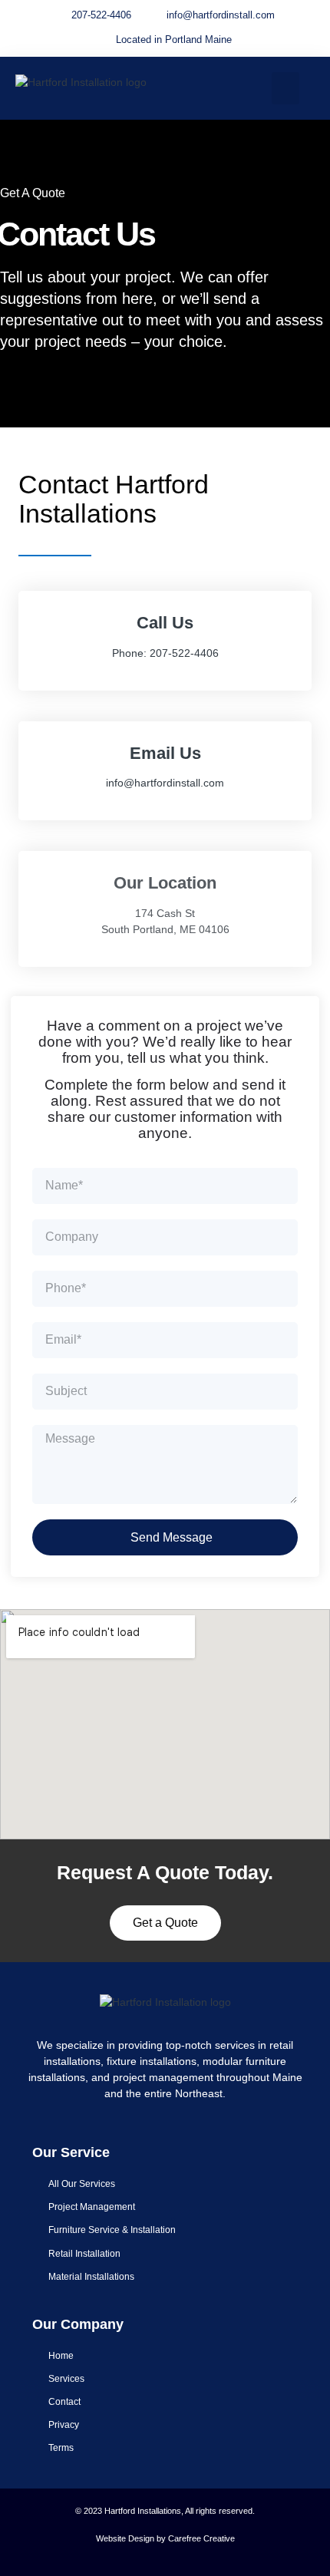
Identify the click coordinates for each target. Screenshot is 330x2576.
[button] (285, 88)
